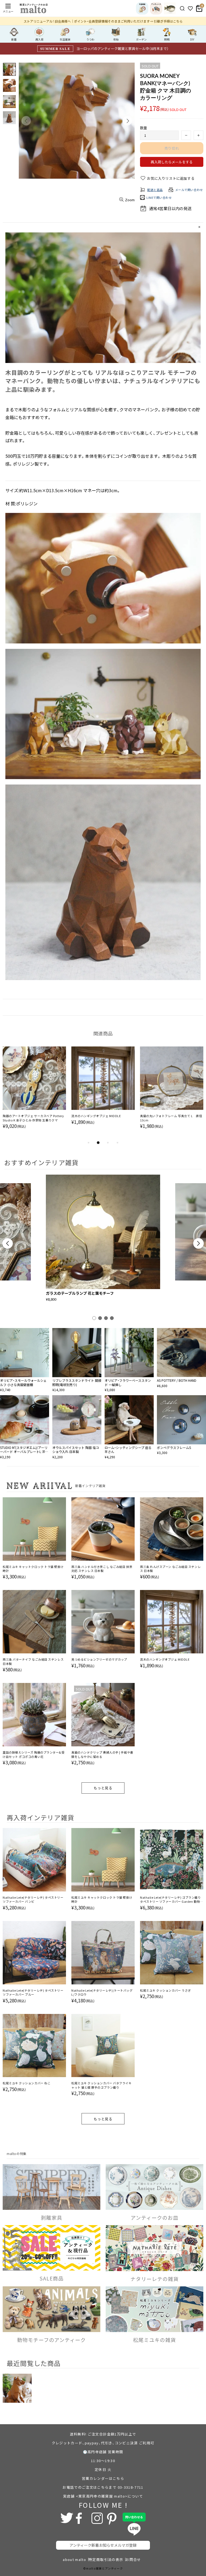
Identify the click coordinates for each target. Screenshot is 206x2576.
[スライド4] (112, 1318)
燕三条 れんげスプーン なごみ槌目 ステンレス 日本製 (170, 1569)
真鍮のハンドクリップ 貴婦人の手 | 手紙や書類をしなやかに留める (102, 1754)
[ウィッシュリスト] (190, 8)
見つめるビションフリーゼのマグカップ (99, 1659)
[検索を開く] (182, 8)
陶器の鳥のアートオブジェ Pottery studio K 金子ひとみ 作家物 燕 (171, 1118)
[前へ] (8, 1243)
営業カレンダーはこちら (103, 2478)
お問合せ (133, 2559)
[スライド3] (106, 1318)
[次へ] (198, 1243)
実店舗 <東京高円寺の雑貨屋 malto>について (103, 2496)
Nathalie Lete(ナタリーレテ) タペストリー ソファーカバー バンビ (33, 1899)
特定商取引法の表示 (106, 2559)
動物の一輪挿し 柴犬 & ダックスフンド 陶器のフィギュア (33, 1118)
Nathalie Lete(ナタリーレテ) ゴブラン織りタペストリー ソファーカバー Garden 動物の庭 (172, 1900)
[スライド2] (100, 1318)
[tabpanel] (34, 1093)
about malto (74, 2559)
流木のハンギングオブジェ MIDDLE (165, 1659)
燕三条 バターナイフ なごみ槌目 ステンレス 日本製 (33, 1661)
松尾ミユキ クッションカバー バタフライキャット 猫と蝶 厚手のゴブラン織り (102, 2085)
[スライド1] (94, 1318)
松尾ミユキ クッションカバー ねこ (27, 2083)
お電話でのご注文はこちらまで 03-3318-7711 (103, 2487)
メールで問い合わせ (189, 190)
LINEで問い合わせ (159, 197)
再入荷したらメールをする (172, 162)
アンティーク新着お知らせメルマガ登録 (103, 2545)
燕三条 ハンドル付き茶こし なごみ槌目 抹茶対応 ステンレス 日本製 (102, 1569)
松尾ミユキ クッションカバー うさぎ (165, 1990)
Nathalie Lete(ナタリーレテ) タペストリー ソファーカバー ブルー (33, 1992)
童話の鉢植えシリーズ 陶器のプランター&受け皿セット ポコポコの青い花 (34, 1754)
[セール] (170, 8)
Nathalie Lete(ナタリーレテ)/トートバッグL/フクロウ (102, 1992)
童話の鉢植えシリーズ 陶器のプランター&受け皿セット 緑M (102, 1118)
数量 (144, 128)
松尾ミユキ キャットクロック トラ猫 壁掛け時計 (33, 1569)
